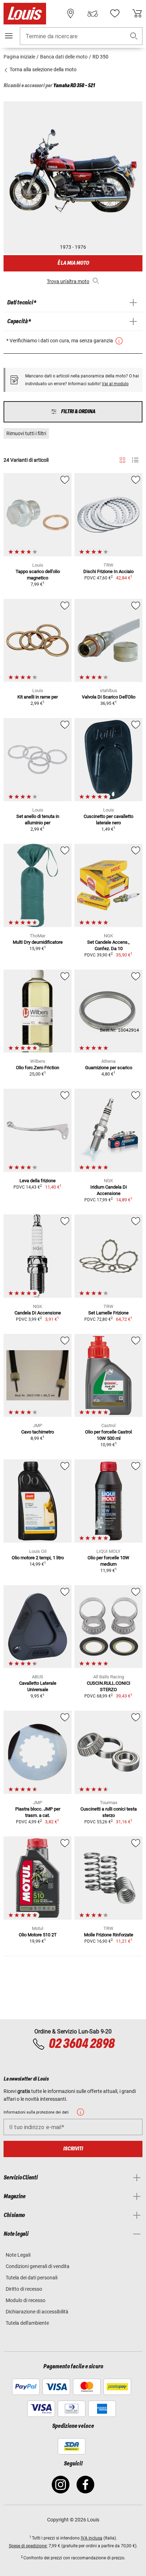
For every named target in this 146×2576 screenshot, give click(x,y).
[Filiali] (71, 13)
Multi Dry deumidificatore (38, 942)
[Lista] (135, 460)
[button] (134, 36)
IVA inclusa (92, 2538)
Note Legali (18, 2255)
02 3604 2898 (82, 2044)
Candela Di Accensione (38, 1313)
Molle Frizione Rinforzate (109, 1935)
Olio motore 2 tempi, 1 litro (38, 1558)
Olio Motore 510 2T (38, 1935)
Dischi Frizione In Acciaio (108, 571)
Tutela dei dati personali (32, 2278)
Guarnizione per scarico (109, 1068)
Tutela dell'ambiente (27, 2323)
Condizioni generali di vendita (38, 2266)
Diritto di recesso (24, 2289)
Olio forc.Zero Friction (38, 1068)
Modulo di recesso (26, 2300)
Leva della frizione (38, 1181)
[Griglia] (122, 459)
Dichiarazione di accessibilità (37, 2312)
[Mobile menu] (9, 36)
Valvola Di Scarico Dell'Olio (109, 697)
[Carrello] (137, 13)
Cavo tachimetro (38, 1432)
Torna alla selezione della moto (43, 69)
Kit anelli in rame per (38, 697)
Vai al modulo (115, 384)
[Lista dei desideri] (115, 13)
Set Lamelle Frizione (108, 1313)
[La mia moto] (92, 13)
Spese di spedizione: (28, 2546)
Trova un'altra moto (68, 281)
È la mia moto (73, 263)
